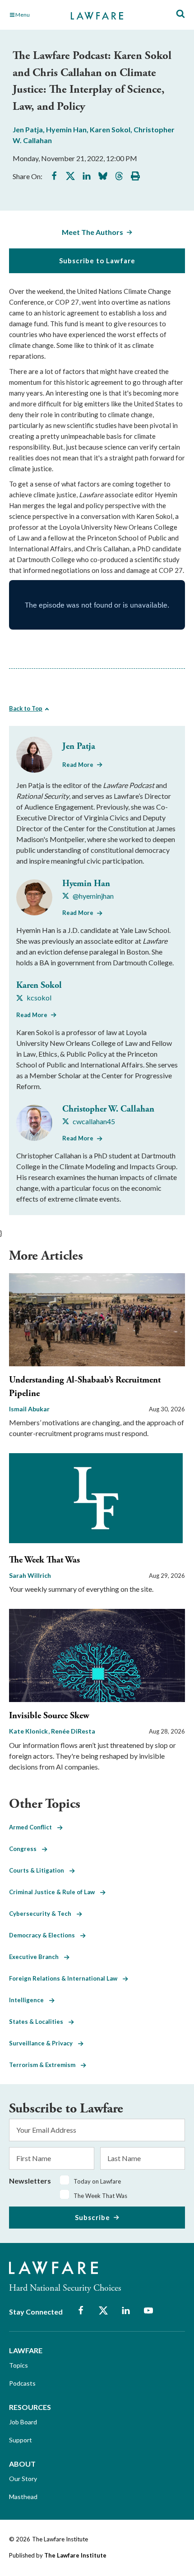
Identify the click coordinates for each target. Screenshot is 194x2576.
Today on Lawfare (97, 2181)
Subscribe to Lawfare (97, 261)
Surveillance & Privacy (44, 2043)
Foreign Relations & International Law (66, 1978)
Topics (18, 2365)
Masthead (23, 2497)
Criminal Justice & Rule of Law (55, 1892)
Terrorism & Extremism (45, 2065)
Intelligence (29, 2000)
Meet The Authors (92, 232)
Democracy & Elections (45, 1935)
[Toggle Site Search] (180, 14)
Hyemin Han (66, 129)
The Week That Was (44, 1560)
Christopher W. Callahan (108, 1109)
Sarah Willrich (30, 1575)
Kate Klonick (29, 1731)
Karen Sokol (110, 129)
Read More (78, 765)
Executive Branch (37, 1957)
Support (21, 2440)
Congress (25, 1849)
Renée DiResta (73, 1731)
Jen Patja (28, 129)
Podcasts (22, 2383)
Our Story (23, 2479)
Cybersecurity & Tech (43, 1914)
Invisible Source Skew (49, 1716)
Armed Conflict (33, 1827)
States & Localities (39, 2022)
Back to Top (26, 708)
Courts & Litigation (39, 1870)
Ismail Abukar (29, 1409)
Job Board (23, 2422)
